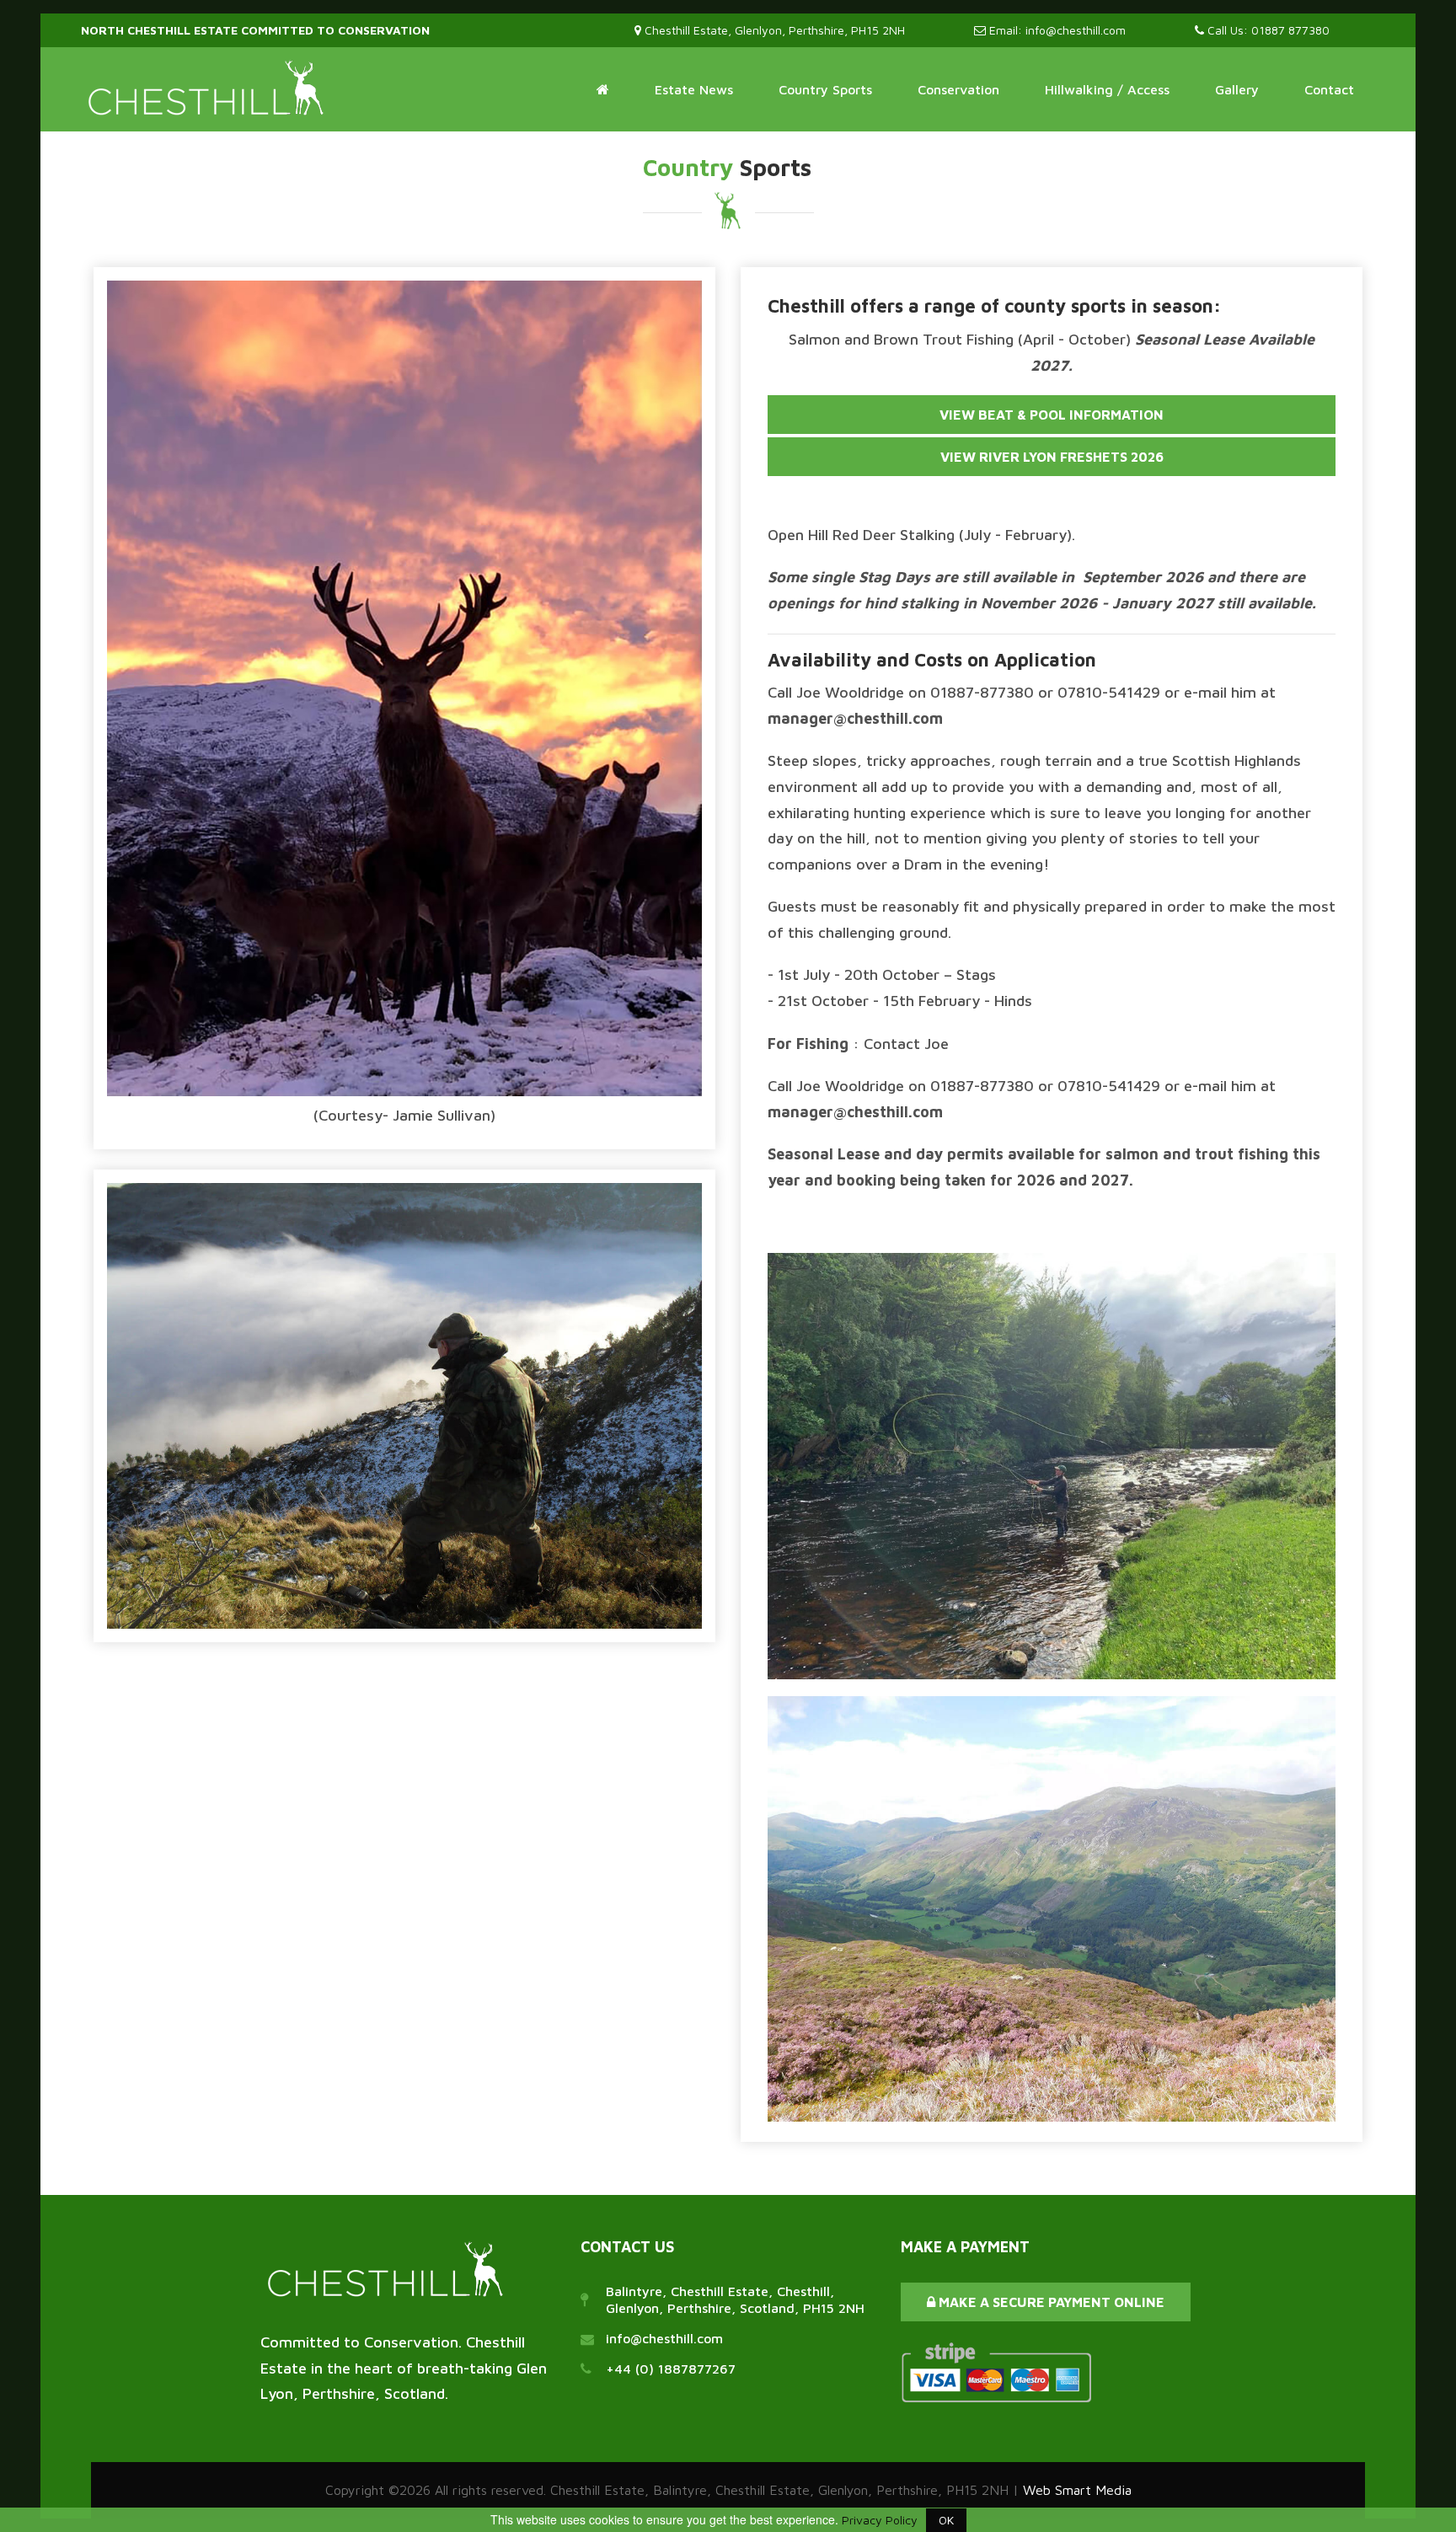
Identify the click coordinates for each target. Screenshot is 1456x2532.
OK (946, 2520)
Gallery (1237, 89)
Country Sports (825, 89)
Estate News (694, 89)
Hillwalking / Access (1107, 89)
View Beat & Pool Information (1052, 415)
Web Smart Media (1077, 2490)
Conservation (958, 89)
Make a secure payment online (1050, 2302)
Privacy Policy (880, 2520)
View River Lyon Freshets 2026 (1052, 457)
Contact (1329, 89)
